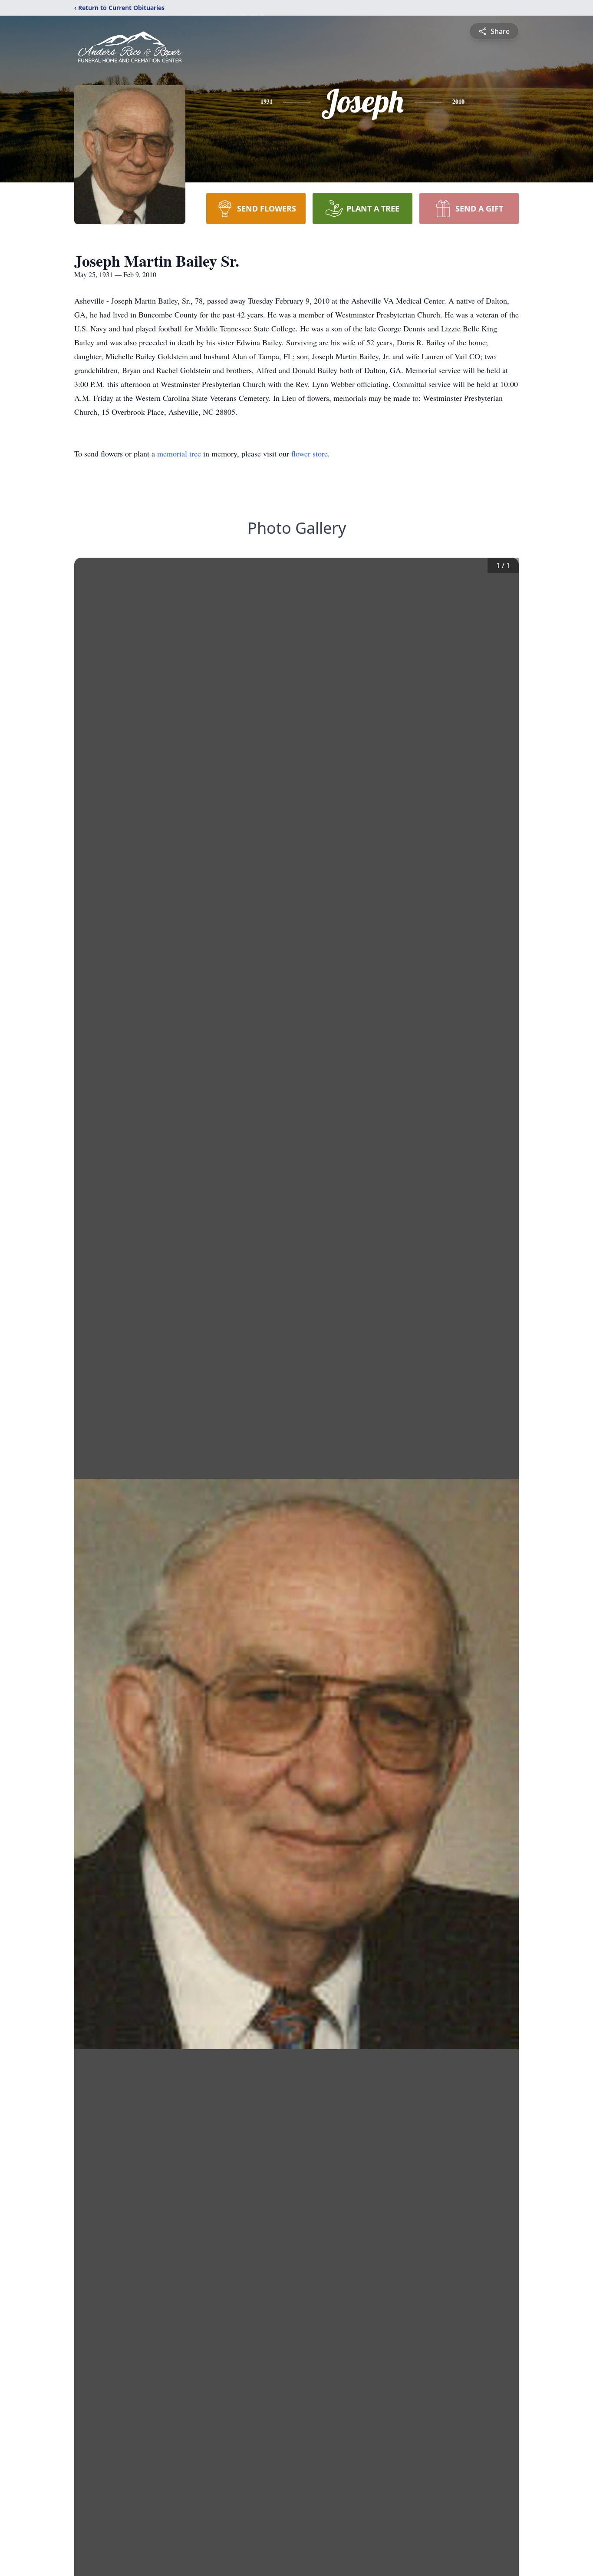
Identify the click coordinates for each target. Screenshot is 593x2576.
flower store (310, 453)
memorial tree (179, 453)
